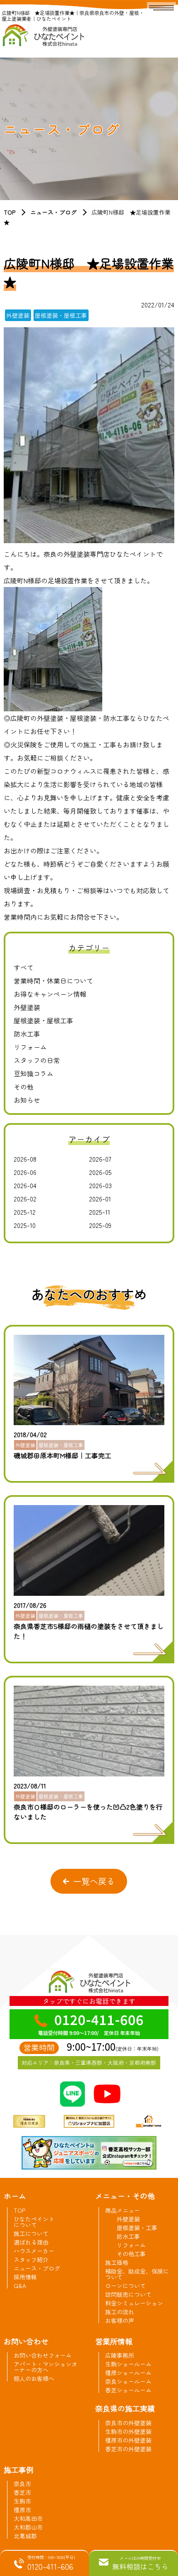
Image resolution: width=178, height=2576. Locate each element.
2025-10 (25, 1225)
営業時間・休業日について (53, 981)
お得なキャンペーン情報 (50, 994)
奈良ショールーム (128, 2381)
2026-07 (100, 1159)
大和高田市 (28, 2518)
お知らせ (27, 1100)
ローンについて (125, 2286)
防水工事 (27, 1034)
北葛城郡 (25, 2536)
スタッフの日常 (37, 1060)
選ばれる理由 (31, 2242)
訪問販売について (128, 2294)
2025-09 (100, 1225)
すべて (24, 967)
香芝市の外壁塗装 (128, 2449)
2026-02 (25, 1199)
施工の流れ (120, 2312)
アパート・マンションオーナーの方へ (46, 2367)
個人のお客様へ (34, 2378)
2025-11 (100, 1212)
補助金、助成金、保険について (137, 2274)
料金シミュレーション (134, 2303)
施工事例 (19, 2470)
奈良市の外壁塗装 (128, 2423)
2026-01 (100, 1199)
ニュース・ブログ (53, 212)
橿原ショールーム (128, 2373)
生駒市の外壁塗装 (128, 2431)
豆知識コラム (34, 1073)
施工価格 (117, 2262)
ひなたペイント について (34, 2222)
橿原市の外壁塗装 (128, 2440)
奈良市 (22, 2484)
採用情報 (25, 2277)
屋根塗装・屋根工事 (43, 1020)
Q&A (20, 2286)
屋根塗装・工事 (137, 2228)
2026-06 (25, 1172)
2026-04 (25, 1185)
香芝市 (22, 2492)
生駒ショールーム (128, 2364)
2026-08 (25, 1159)
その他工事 (131, 2254)
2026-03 (100, 1185)
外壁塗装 (27, 1007)
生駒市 (22, 2501)
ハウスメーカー (34, 2251)
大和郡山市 (28, 2527)
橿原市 (22, 2510)
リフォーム (30, 1047)
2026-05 (100, 1172)
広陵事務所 (120, 2355)
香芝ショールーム (128, 2390)
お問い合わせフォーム (43, 2355)
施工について (31, 2233)
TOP (10, 212)
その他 (24, 1087)
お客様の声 (120, 2320)
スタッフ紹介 (31, 2259)
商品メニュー (123, 2210)
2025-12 (25, 1212)
